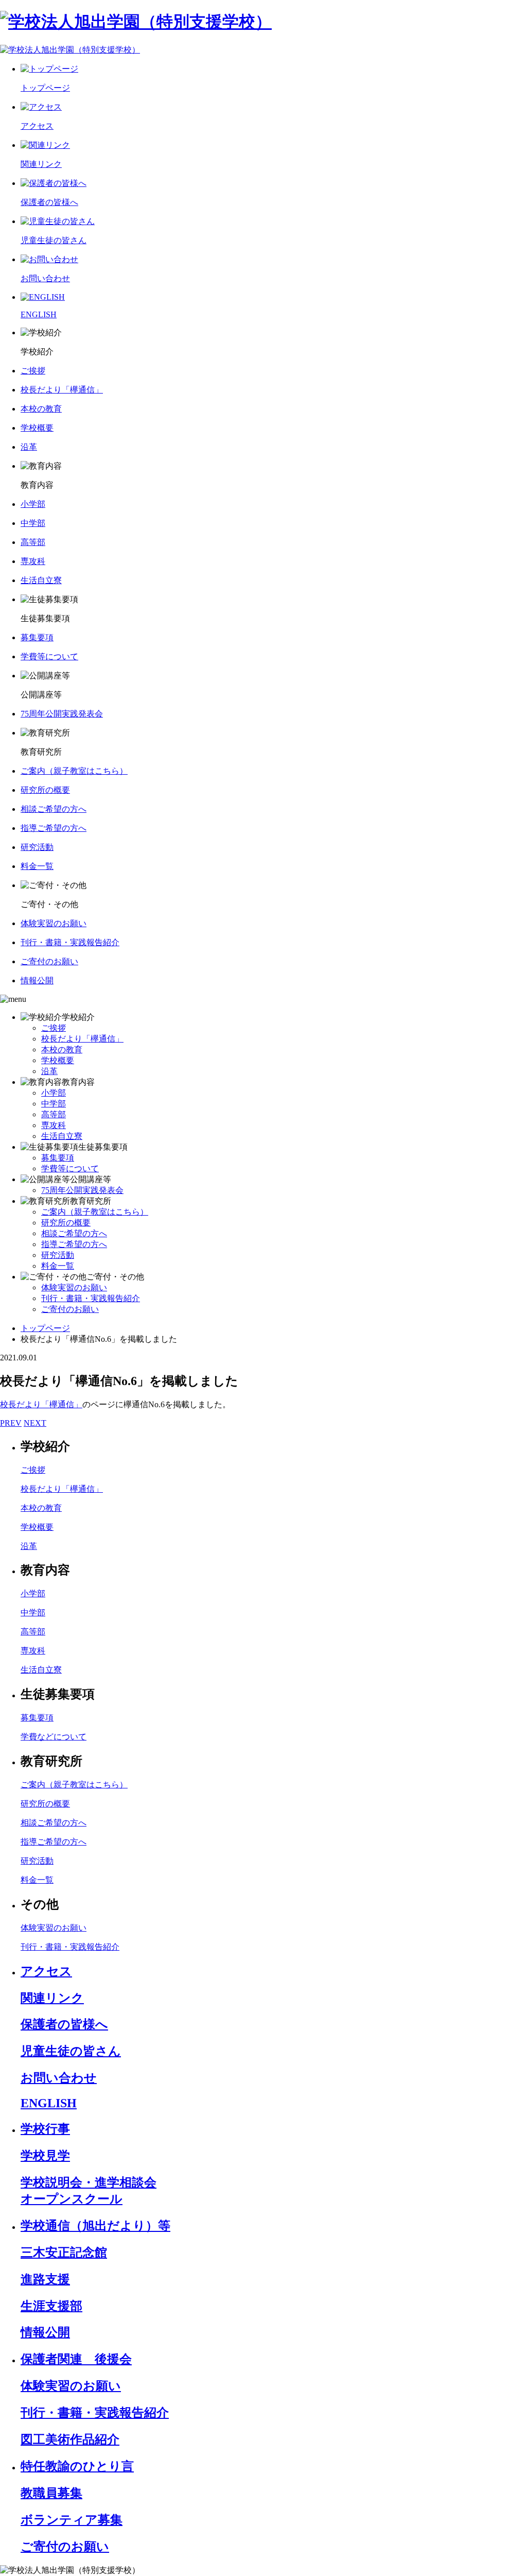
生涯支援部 (51, 2306)
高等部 (54, 1114)
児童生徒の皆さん (71, 2051)
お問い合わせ (59, 2078)
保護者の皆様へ (64, 2024)
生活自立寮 (62, 1136)
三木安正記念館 (64, 2253)
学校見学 (45, 2156)
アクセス (46, 1971)
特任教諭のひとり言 (77, 2466)
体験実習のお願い (74, 1287)
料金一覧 (58, 1266)
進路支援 (45, 2279)
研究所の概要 (66, 1223)
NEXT (35, 1423)
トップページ (45, 1328)
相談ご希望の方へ (74, 1233)
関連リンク (52, 1998)
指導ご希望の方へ (74, 1244)
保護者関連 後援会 (76, 2359)
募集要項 (58, 1158)
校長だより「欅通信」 (82, 1039)
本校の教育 (62, 1050)
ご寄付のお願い (70, 1309)
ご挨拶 (54, 1028)
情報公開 (45, 2332)
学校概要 (58, 1060)
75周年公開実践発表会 (82, 1190)
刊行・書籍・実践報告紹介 (91, 1298)
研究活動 (58, 1255)
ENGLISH (49, 2103)
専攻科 (54, 1125)
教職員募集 (51, 2493)
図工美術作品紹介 (70, 2439)
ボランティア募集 (72, 2520)
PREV (11, 1423)
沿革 (49, 1071)
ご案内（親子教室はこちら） (95, 1212)
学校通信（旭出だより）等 (95, 2226)
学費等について (70, 1168)
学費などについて (54, 1737)
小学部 (54, 1093)
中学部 (54, 1104)
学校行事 (45, 2129)
